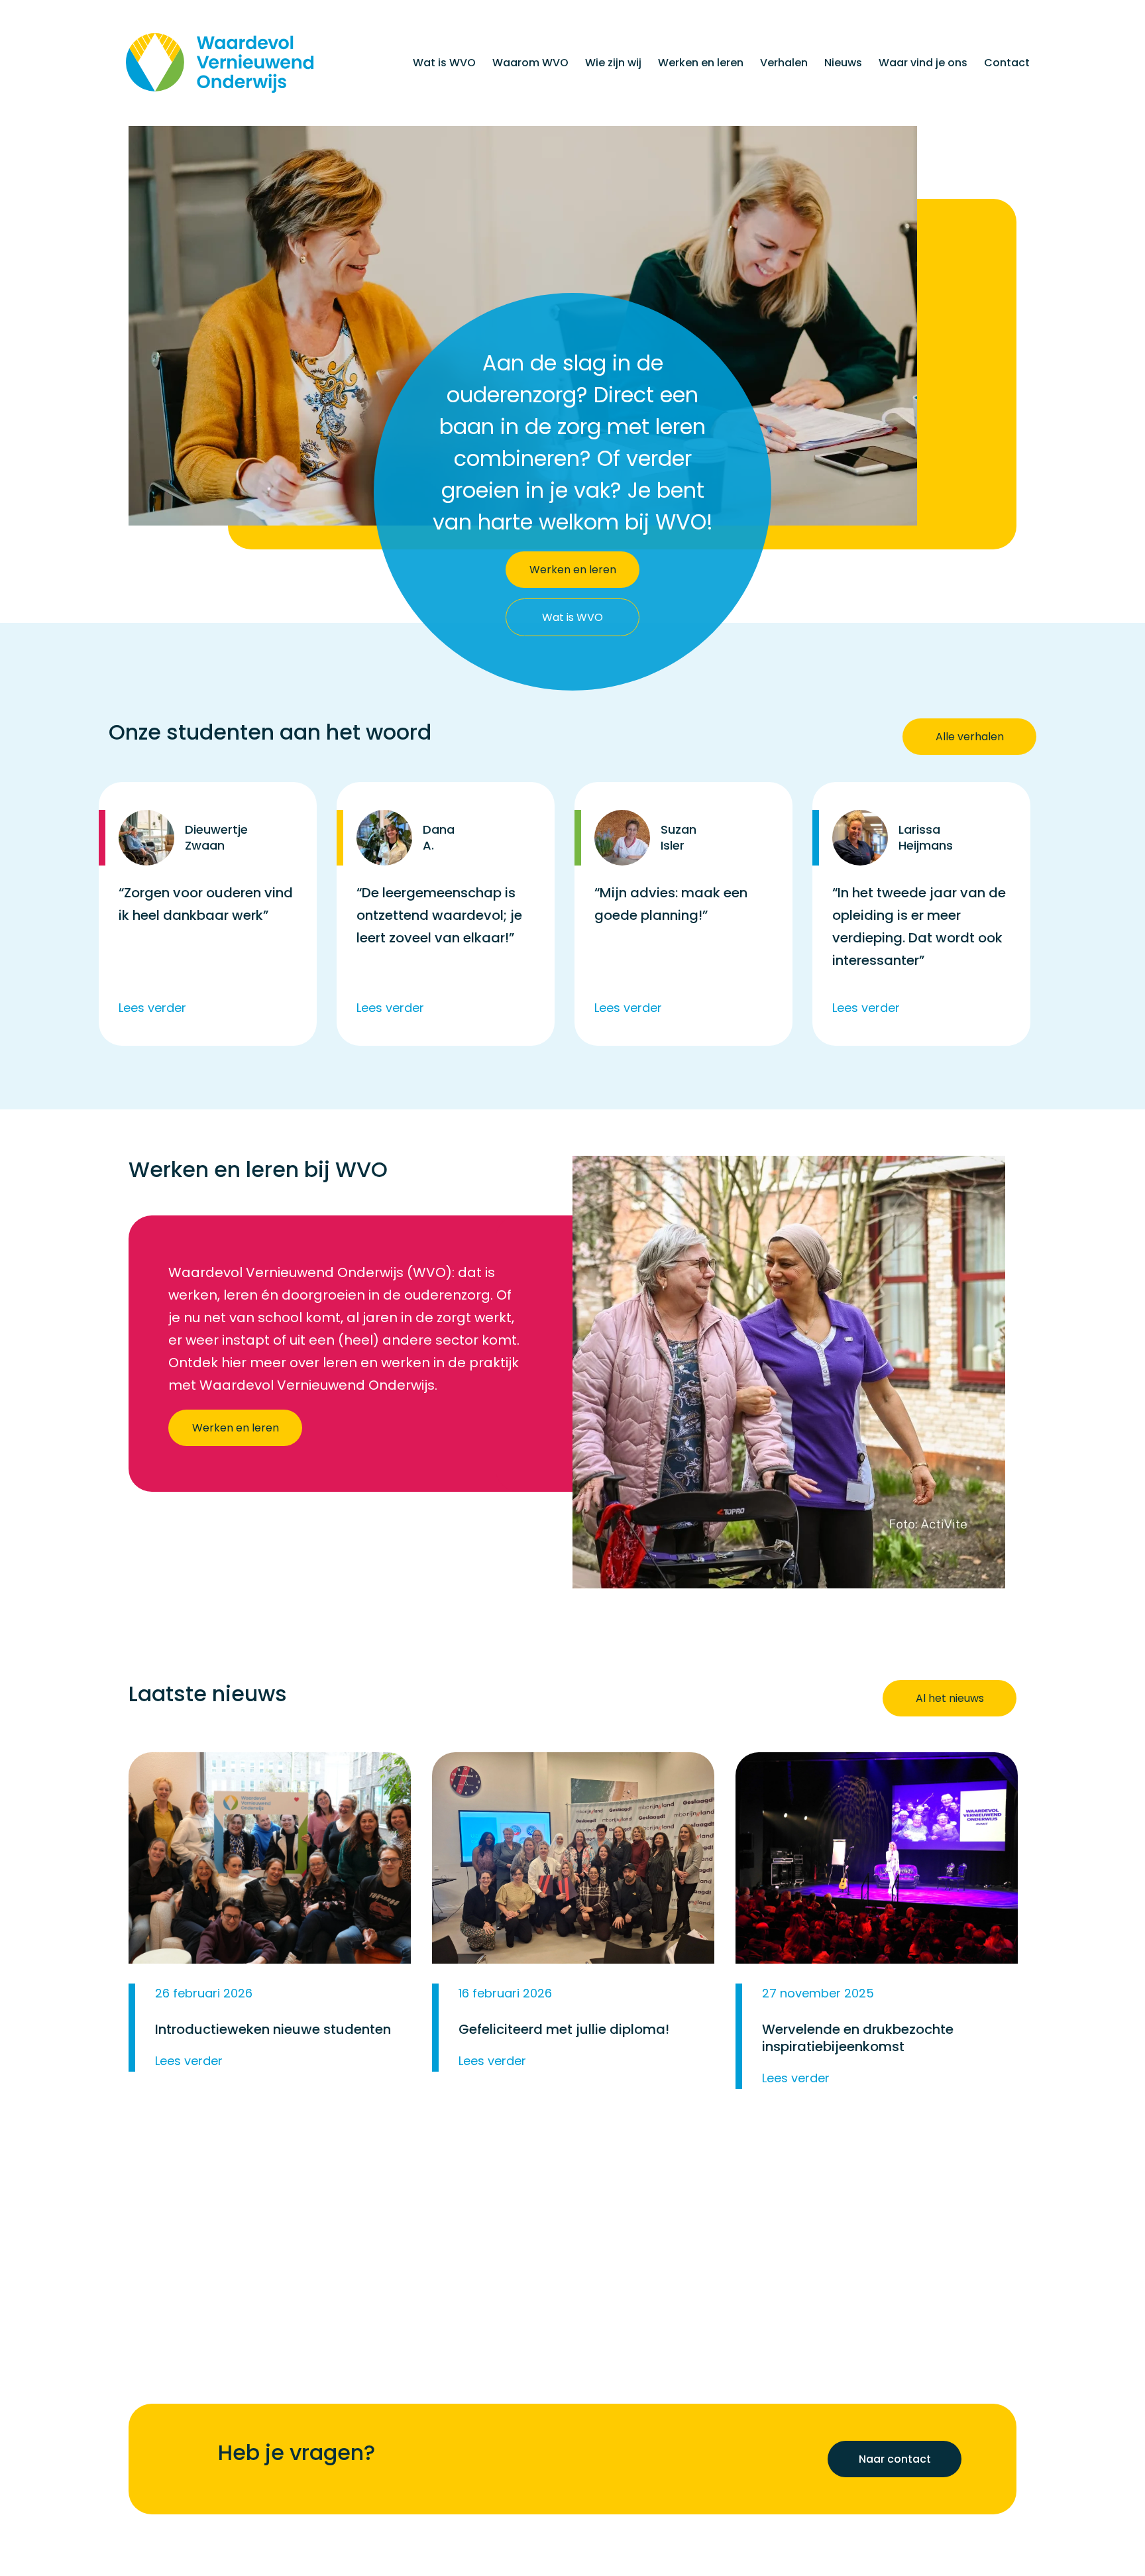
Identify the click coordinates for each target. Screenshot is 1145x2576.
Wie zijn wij (613, 63)
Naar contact (895, 2460)
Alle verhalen (970, 737)
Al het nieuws (950, 1698)
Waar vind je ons (923, 63)
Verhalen (784, 63)
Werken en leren (701, 63)
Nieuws (843, 63)
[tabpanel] (210, 914)
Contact (1007, 63)
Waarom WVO (530, 63)
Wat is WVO (444, 63)
